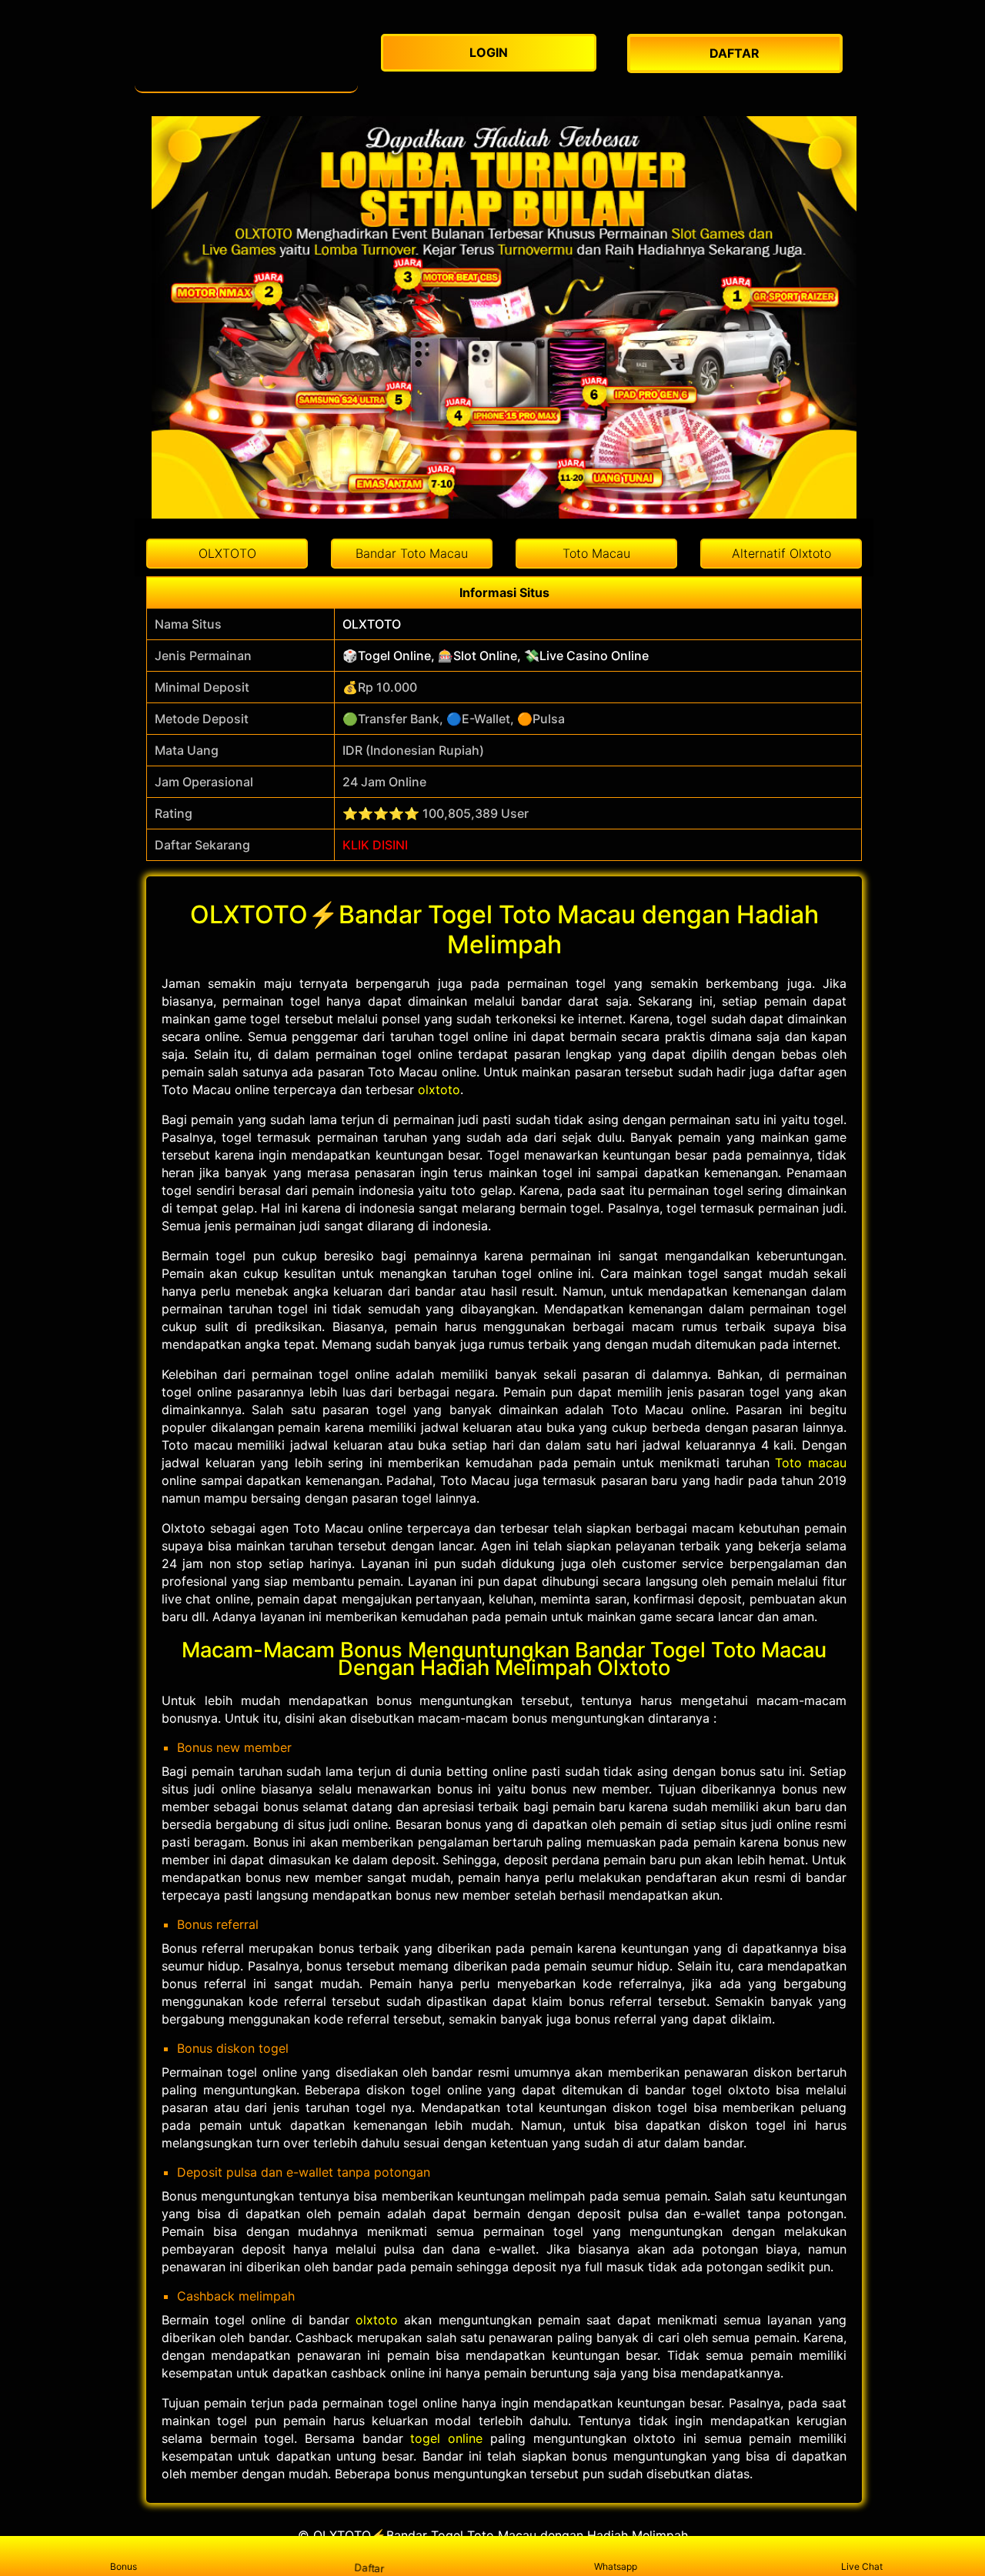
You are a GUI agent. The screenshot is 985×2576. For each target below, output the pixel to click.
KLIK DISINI (375, 845)
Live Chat (862, 2566)
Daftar (369, 2568)
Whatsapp (616, 2566)
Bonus (124, 2566)
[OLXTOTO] (246, 58)
